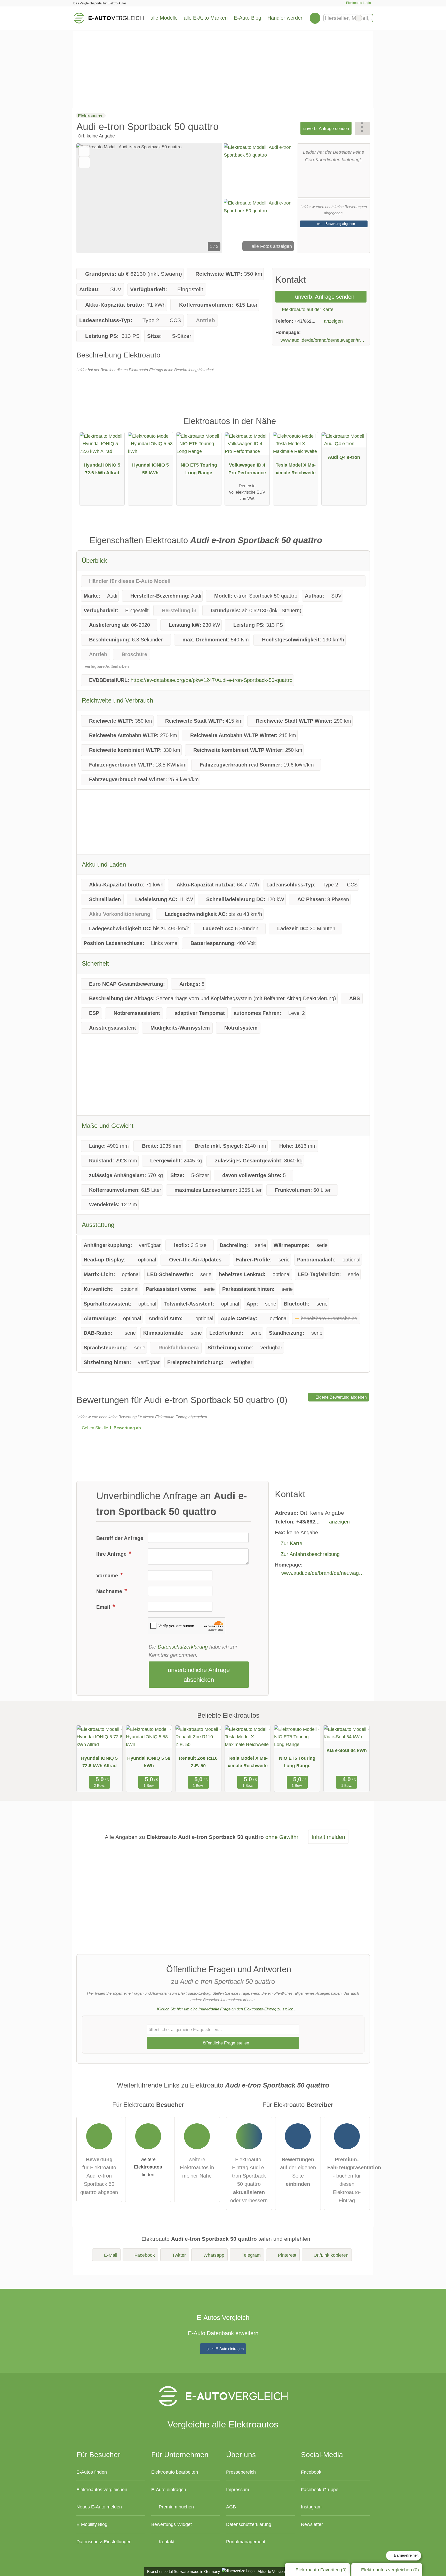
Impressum (238, 2489)
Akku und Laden (104, 864)
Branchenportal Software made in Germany (183, 2571)
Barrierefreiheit (406, 2555)
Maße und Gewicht (108, 1126)
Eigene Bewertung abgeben (341, 1397)
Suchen (369, 18)
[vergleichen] (84, 162)
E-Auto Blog (248, 18)
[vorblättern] (210, 198)
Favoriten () (321, 2570)
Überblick (94, 561)
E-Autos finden (92, 2472)
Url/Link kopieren (331, 2255)
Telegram (251, 2255)
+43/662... (305, 321)
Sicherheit (95, 963)
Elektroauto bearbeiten (175, 2472)
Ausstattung (98, 1225)
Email (104, 1607)
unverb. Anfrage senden (326, 128)
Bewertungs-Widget (172, 2524)
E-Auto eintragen (169, 2489)
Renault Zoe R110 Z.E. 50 (198, 1762)
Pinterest (287, 2255)
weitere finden (148, 2167)
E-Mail (111, 2255)
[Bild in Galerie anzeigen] (260, 170)
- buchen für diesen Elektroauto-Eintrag (349, 2180)
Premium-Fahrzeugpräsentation (357, 426)
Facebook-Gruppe (320, 2489)
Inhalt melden (328, 1837)
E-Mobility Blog (92, 2524)
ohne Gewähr (282, 1837)
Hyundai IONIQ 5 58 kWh (150, 469)
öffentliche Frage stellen (225, 2043)
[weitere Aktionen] (362, 128)
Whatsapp (214, 2255)
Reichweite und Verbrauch (117, 700)
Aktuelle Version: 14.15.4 (278, 2571)
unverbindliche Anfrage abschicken (199, 1675)
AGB (231, 2507)
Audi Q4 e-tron (344, 457)
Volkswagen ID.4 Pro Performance (247, 469)
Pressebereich (241, 2472)
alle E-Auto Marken (206, 18)
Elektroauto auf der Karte (307, 309)
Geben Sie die (111, 1428)
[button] (149, 198)
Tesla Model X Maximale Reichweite (296, 469)
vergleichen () (390, 2570)
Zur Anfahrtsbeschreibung (310, 1554)
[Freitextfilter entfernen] (359, 18)
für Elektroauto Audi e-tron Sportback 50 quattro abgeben (99, 2176)
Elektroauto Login (358, 3)
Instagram (311, 2507)
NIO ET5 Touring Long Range (199, 469)
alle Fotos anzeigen (271, 246)
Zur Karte (291, 1543)
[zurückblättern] (89, 198)
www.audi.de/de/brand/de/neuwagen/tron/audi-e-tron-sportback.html (324, 340)
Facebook (145, 2255)
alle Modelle (164, 18)
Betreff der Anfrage (120, 1538)
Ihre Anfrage (112, 1554)
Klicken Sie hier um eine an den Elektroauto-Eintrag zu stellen (225, 2009)
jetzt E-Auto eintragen (225, 2349)
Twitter (179, 2255)
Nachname (110, 1591)
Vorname (108, 1576)
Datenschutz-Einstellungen (104, 2542)
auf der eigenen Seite (298, 2172)
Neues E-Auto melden (99, 2507)
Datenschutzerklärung (183, 1647)
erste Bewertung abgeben (335, 224)
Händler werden (285, 18)
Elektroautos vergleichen (102, 2489)
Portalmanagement (246, 2542)
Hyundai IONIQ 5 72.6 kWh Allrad (102, 469)
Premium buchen (176, 2507)
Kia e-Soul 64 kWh (347, 1750)
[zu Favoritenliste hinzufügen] (84, 151)
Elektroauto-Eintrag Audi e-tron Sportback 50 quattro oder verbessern (249, 2180)
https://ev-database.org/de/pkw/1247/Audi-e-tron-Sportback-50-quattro (212, 680)
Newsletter (312, 2524)
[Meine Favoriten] (315, 18)
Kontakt (166, 2542)
